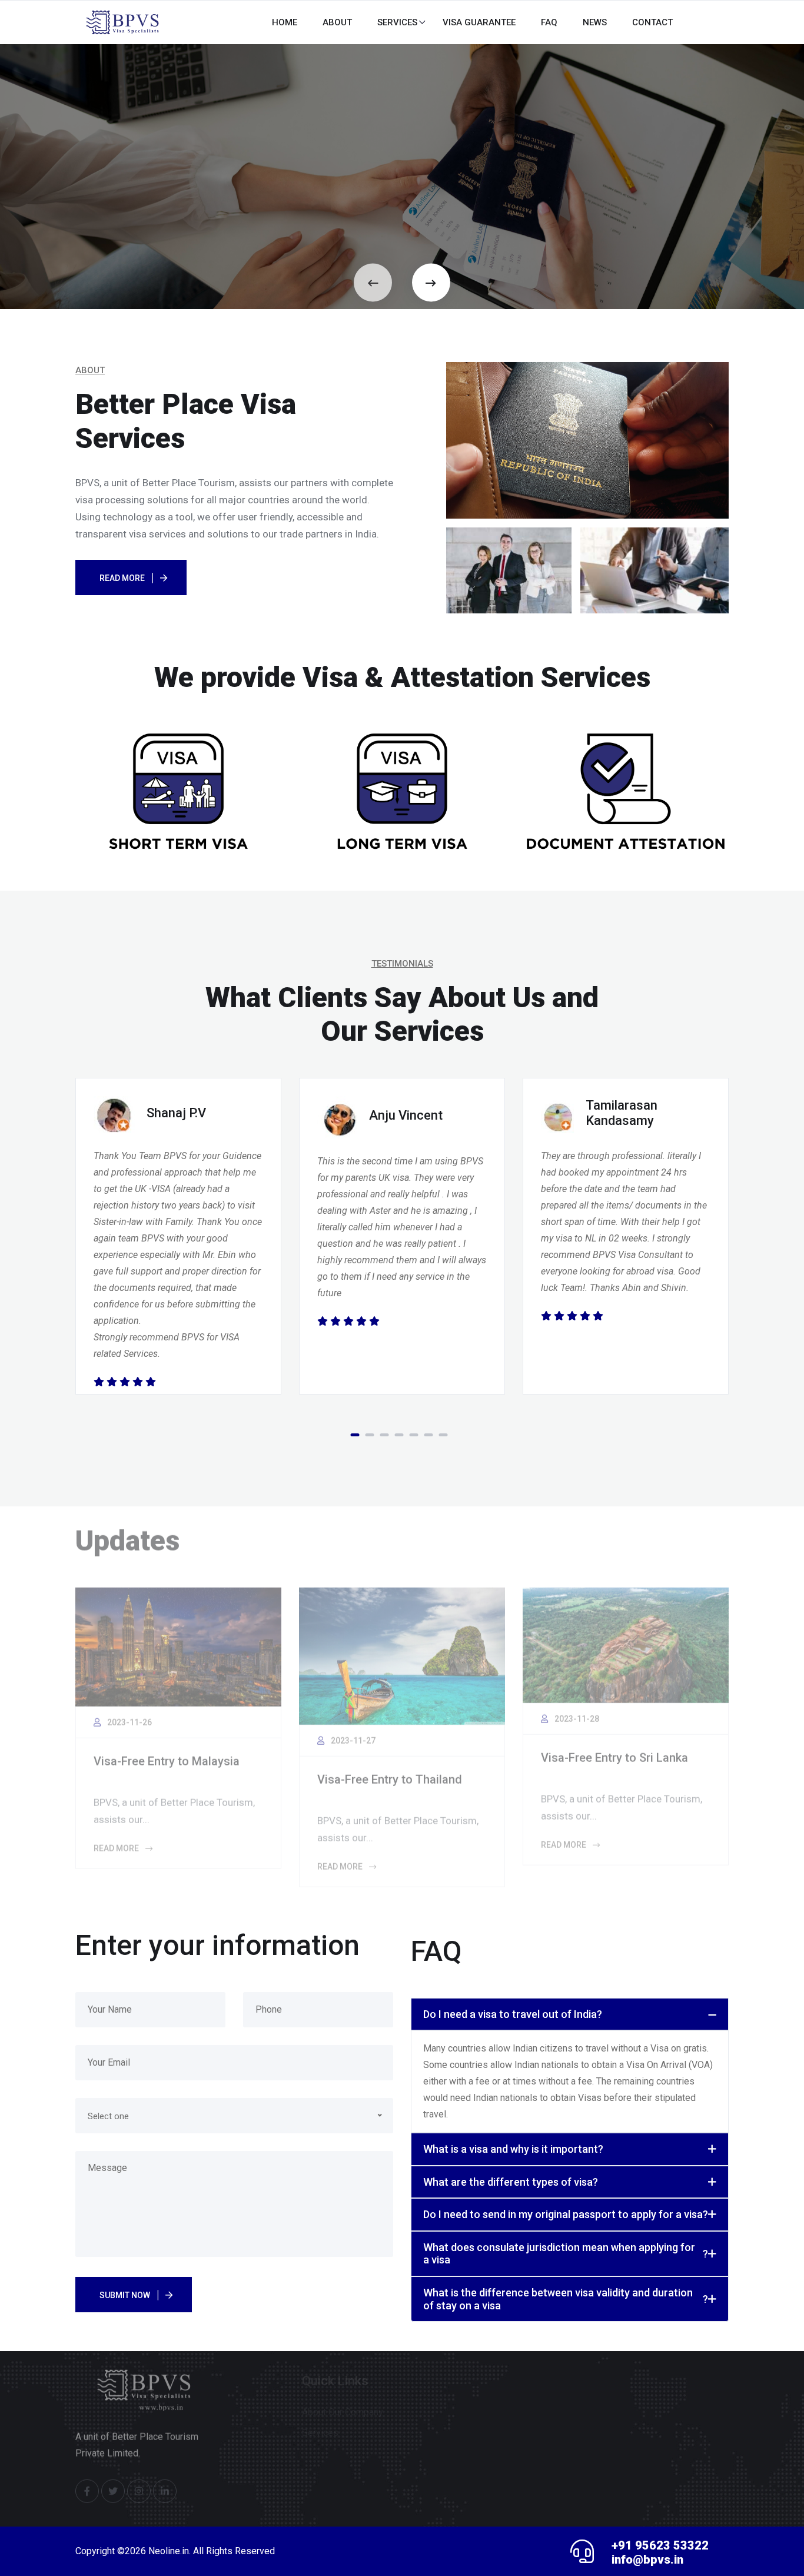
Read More (122, 578)
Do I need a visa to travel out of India (513, 2014)
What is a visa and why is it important (513, 2149)
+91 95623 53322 (660, 2545)
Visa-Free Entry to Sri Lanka (614, 1752)
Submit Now (125, 2295)
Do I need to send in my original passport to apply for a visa (566, 2214)
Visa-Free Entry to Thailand (390, 1774)
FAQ (549, 22)
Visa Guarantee (479, 22)
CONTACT (652, 22)
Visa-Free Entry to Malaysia (167, 1755)
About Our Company (343, 2401)
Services (397, 22)
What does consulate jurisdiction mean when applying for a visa (566, 2254)
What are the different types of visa (511, 2182)
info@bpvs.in (647, 2560)
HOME (285, 22)
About (337, 22)
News (595, 22)
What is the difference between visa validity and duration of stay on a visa (566, 2299)
